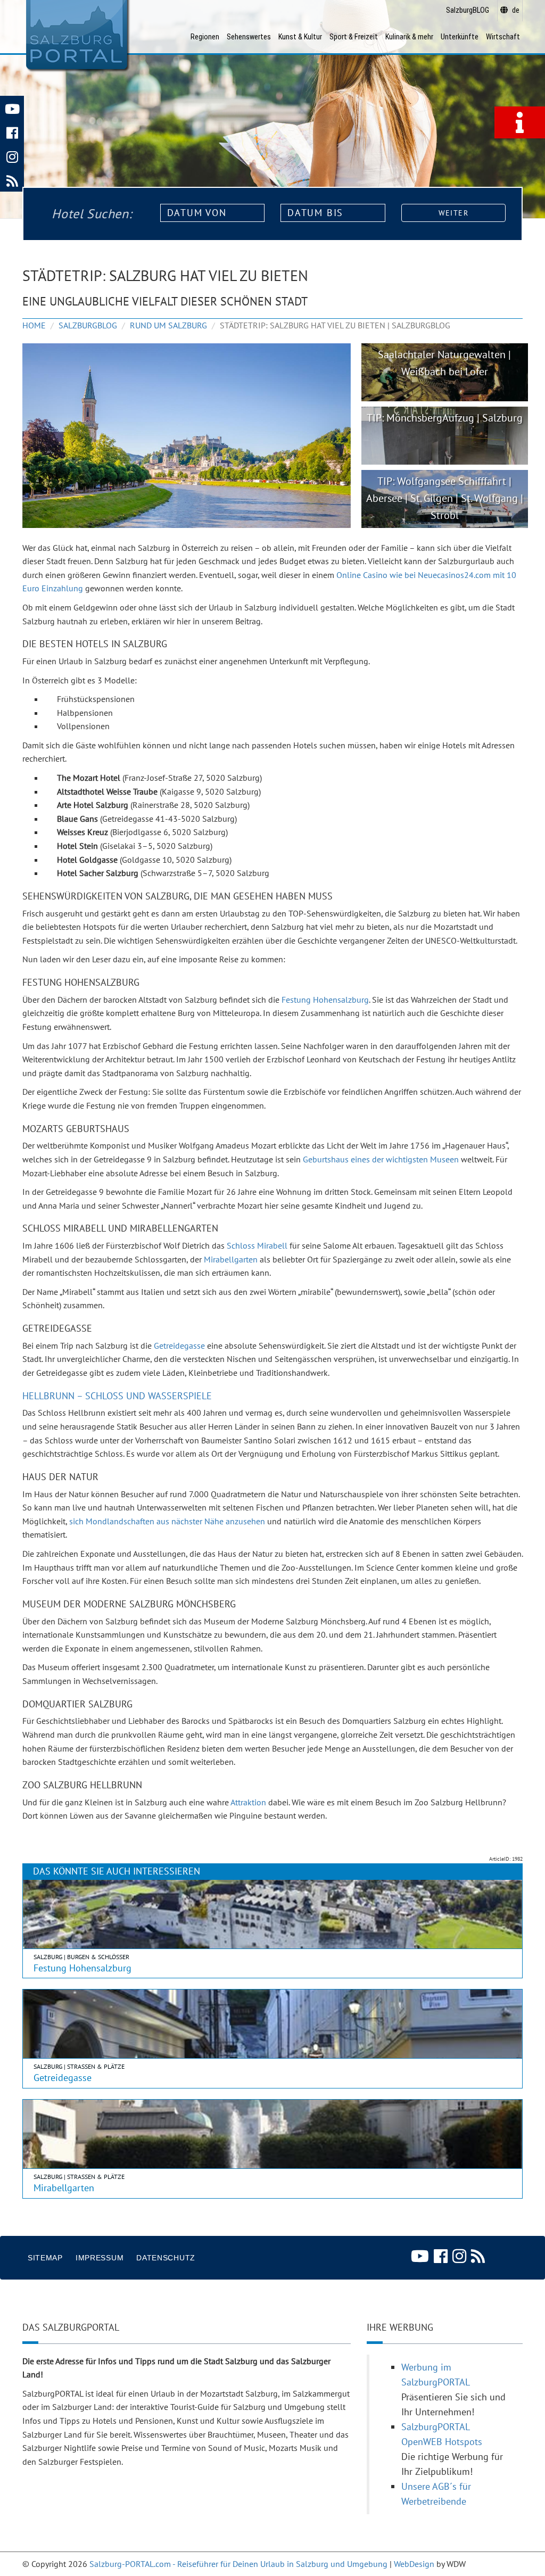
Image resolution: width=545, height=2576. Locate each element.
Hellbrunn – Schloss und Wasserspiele (117, 1396)
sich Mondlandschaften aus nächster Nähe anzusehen (167, 1521)
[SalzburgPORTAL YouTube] (12, 108)
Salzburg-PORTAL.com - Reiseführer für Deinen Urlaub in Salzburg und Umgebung (238, 2564)
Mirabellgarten (231, 1259)
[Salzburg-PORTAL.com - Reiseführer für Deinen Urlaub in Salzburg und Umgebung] (76, 35)
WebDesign (414, 2564)
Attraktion (248, 1802)
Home (34, 325)
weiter (453, 213)
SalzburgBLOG (88, 325)
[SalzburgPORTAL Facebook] (12, 132)
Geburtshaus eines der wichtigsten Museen (381, 1159)
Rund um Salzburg (168, 325)
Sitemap (45, 2258)
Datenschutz (166, 2258)
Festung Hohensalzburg (325, 1000)
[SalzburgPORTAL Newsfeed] (12, 180)
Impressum (100, 2258)
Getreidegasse (179, 1345)
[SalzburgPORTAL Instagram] (12, 156)
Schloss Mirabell (257, 1245)
